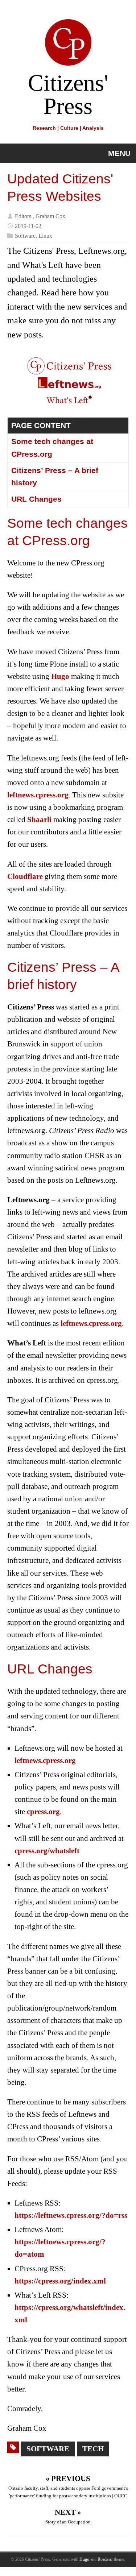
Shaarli (39, 820)
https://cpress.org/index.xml (60, 2281)
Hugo (60, 676)
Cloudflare (25, 876)
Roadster (105, 2559)
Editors (23, 216)
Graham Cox (50, 216)
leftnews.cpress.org (38, 795)
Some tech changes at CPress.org (52, 448)
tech (93, 2449)
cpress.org (43, 1812)
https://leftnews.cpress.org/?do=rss (71, 2215)
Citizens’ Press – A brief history (55, 477)
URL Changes (36, 499)
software (48, 2449)
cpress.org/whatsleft (47, 1851)
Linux (45, 236)
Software (25, 236)
